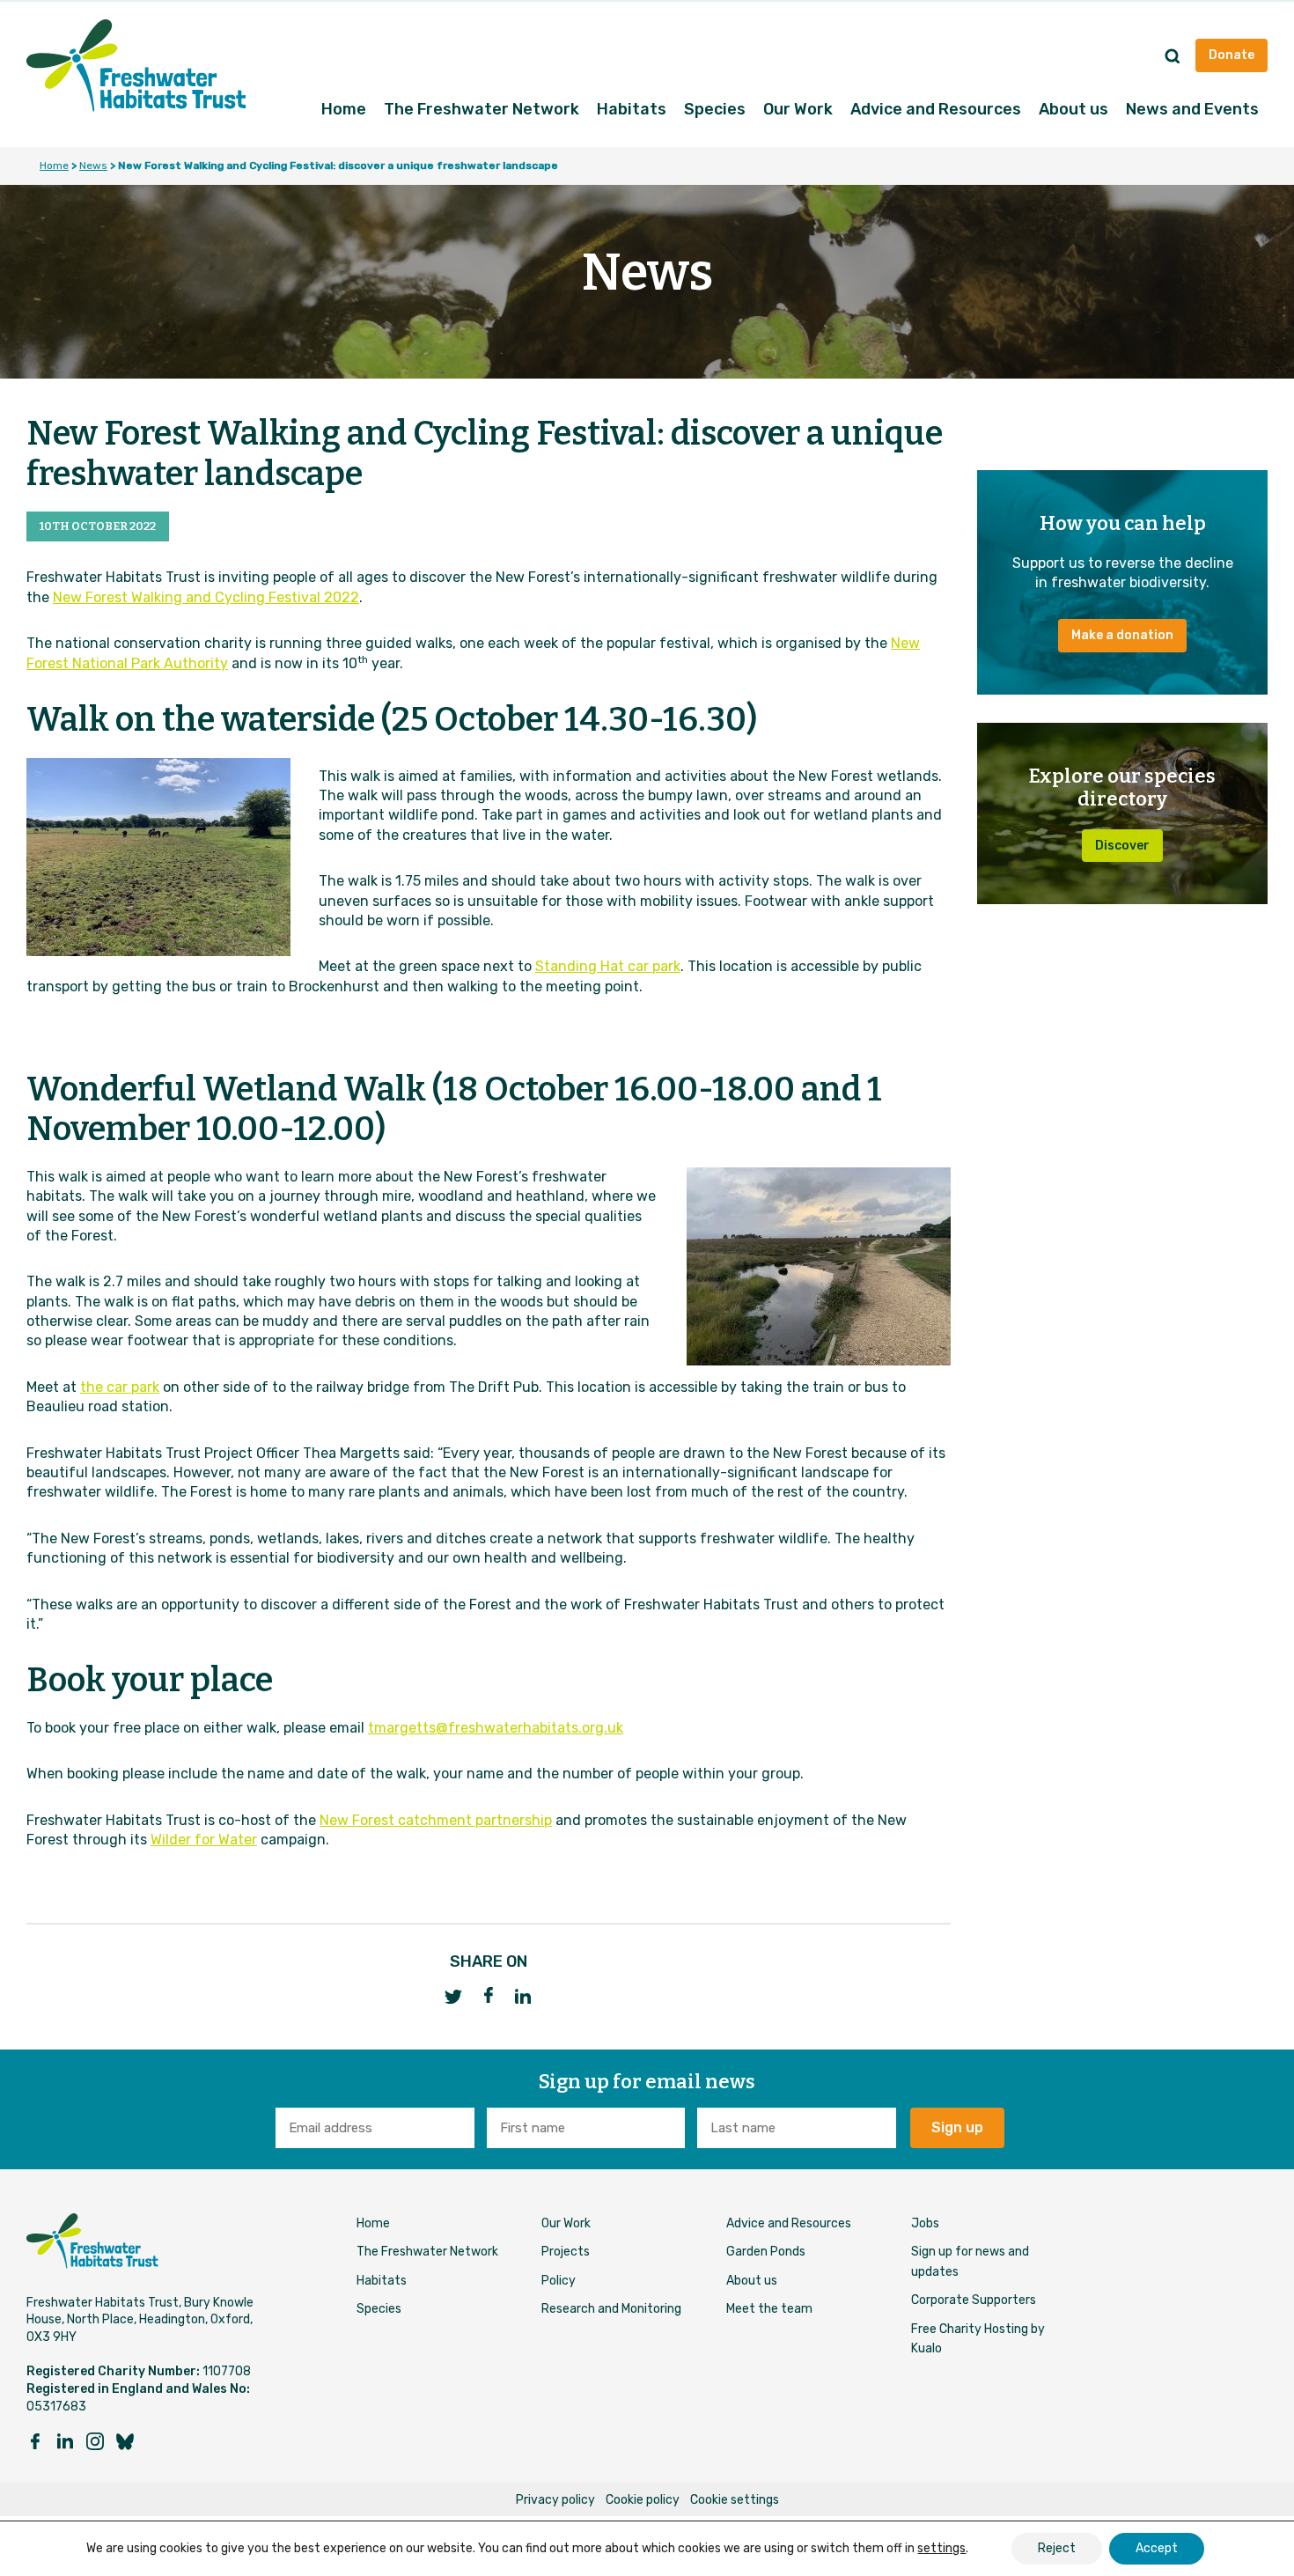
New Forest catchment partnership (436, 1820)
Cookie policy (643, 2500)
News (93, 166)
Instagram (95, 2441)
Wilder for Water (204, 1840)
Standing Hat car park (608, 966)
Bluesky (125, 2441)
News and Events (1192, 109)
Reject (1057, 2548)
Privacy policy (555, 2500)
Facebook (489, 1995)
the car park (120, 1387)
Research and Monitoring (611, 2309)
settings (941, 2548)
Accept (1157, 2548)
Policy (559, 2281)
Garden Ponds (766, 2252)
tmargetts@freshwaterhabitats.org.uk (496, 1728)
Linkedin (65, 2441)
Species (715, 109)
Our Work (798, 109)
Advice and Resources (936, 109)
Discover (1122, 846)
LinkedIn (524, 1996)
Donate (1232, 55)
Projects (566, 2252)
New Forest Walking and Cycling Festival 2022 (206, 597)
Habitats (632, 109)
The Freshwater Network (482, 109)
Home (344, 109)
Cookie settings (735, 2500)
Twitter (453, 1996)
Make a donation (1122, 635)
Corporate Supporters (974, 2300)
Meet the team (769, 2309)
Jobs (925, 2223)
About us (1073, 109)
